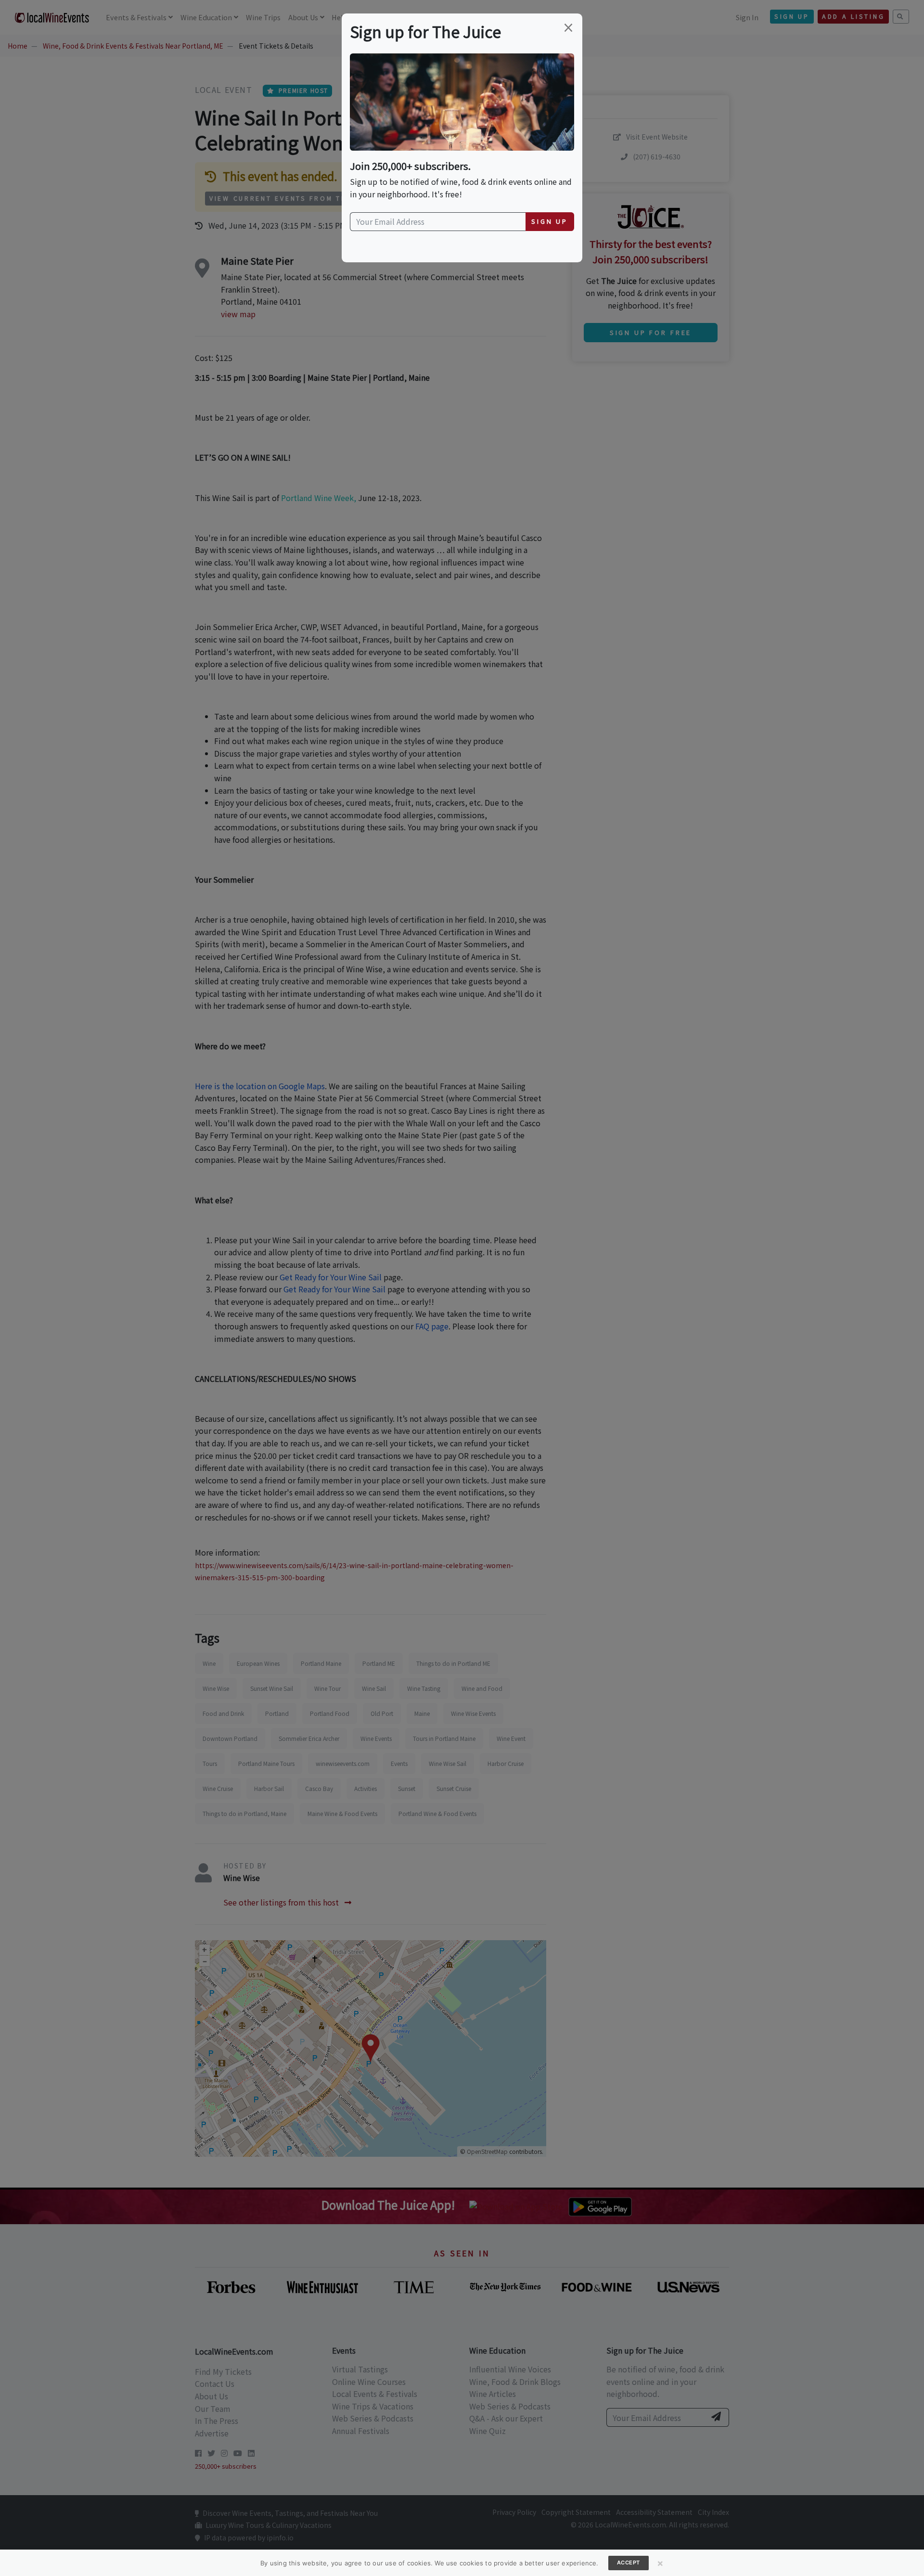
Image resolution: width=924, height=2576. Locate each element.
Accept (629, 2563)
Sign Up (550, 221)
